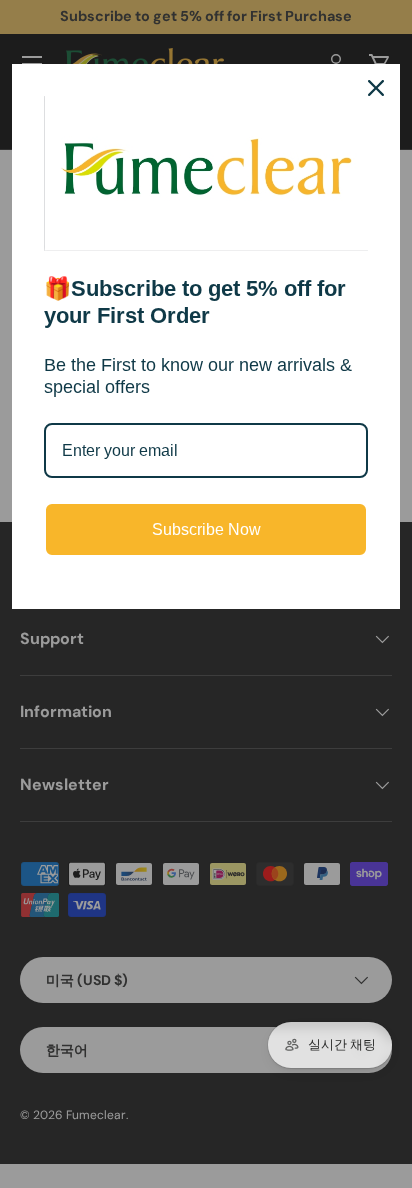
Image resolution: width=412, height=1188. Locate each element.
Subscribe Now (206, 529)
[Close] (376, 88)
